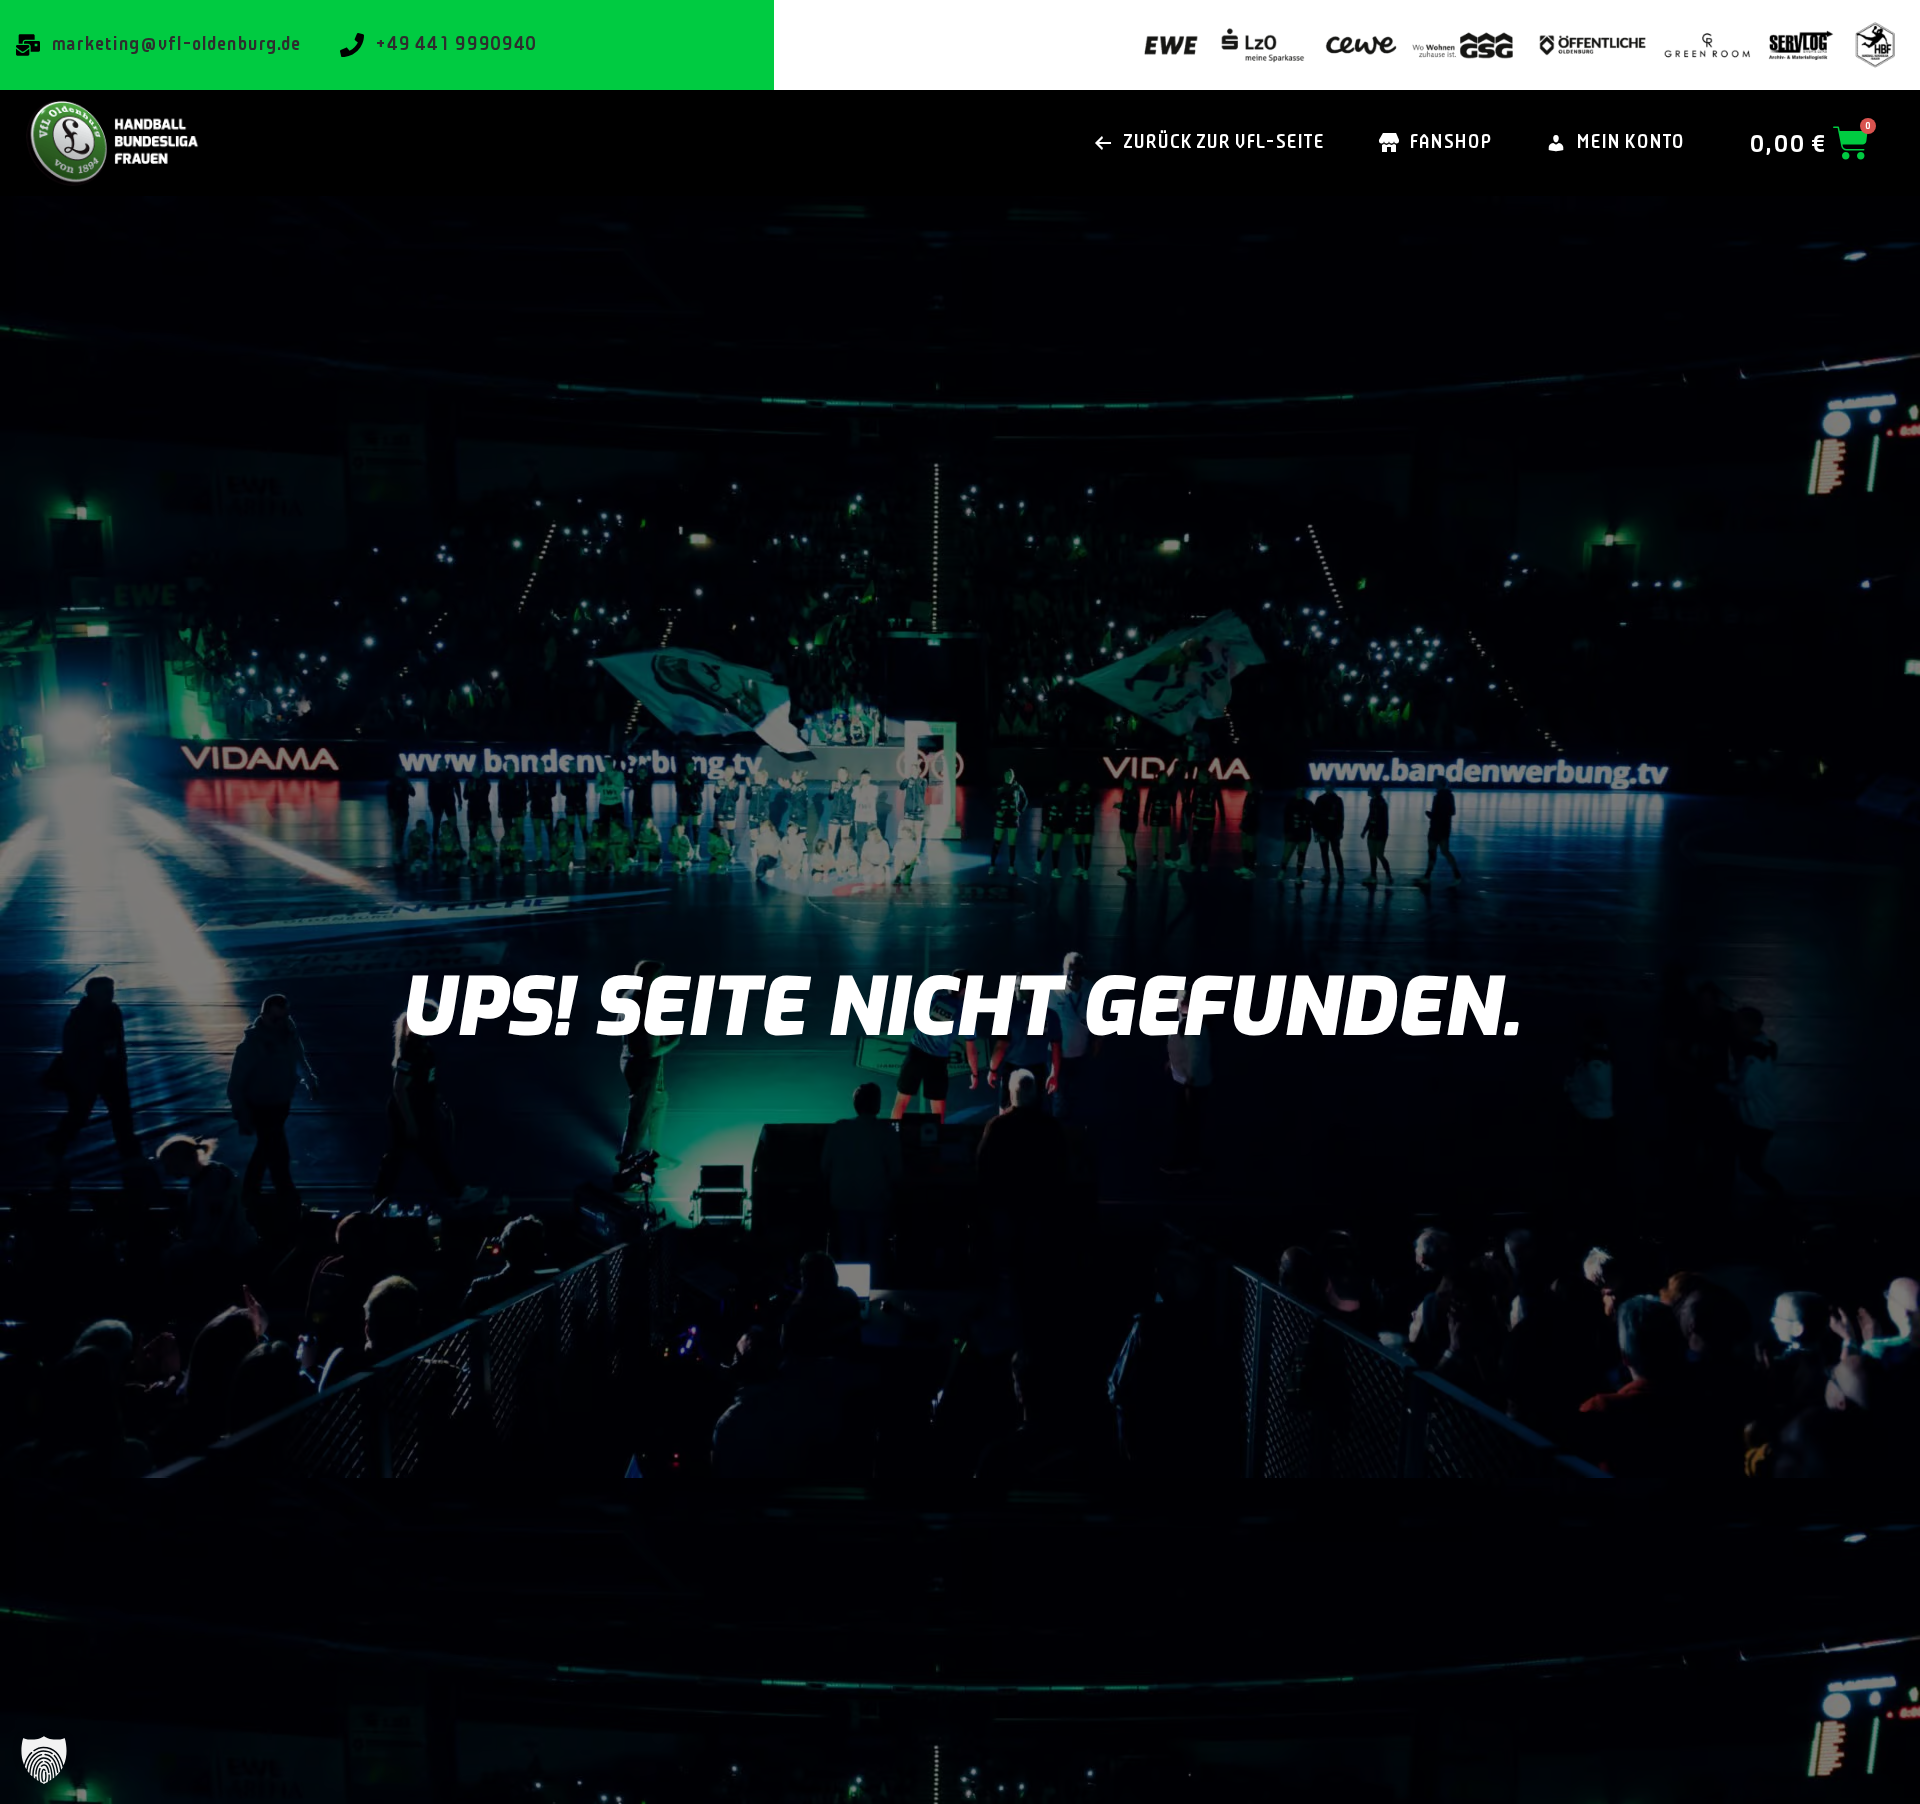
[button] (44, 1760)
